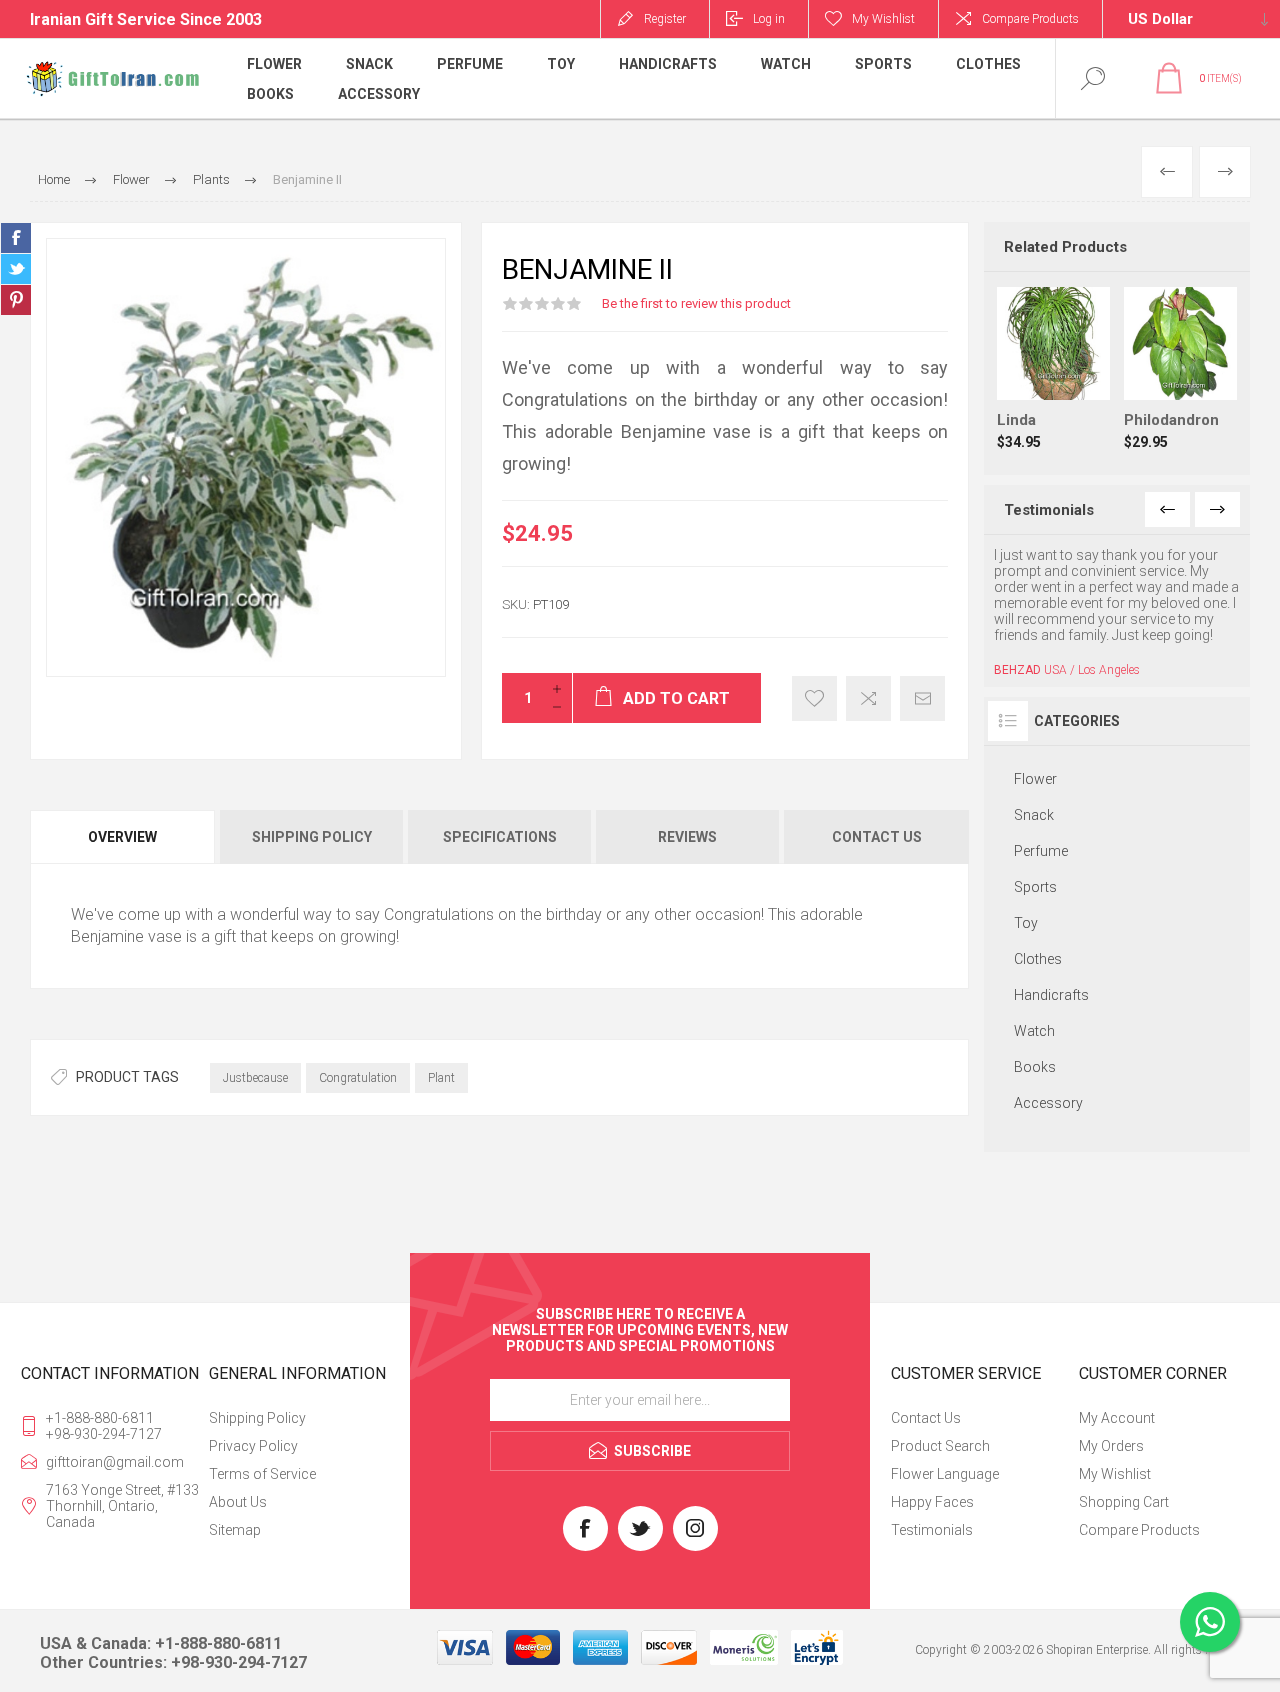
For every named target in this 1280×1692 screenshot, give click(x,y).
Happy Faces (932, 1502)
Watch (1034, 1031)
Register (665, 19)
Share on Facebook (16, 238)
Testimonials (932, 1530)
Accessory (1048, 1103)
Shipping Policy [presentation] (312, 837)
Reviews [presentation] (687, 837)
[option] (1117, 612)
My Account (1117, 1418)
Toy (1026, 923)
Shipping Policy (257, 1418)
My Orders (1111, 1446)
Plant (441, 1078)
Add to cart (1074, 350)
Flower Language (945, 1474)
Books (1035, 1067)
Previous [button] (1167, 509)
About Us (238, 1502)
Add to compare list (868, 698)
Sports (1035, 887)
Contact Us (926, 1418)
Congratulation (358, 1078)
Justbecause (255, 1078)
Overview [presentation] (122, 837)
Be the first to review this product (696, 303)
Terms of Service (262, 1474)
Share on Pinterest (16, 300)
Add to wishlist (814, 698)
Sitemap (235, 1530)
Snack (1034, 815)
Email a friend (922, 698)
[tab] (124, 837)
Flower (1035, 779)
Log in (769, 19)
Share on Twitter (16, 269)
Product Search (940, 1446)
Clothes (1038, 959)
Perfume (1041, 851)
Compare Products (1030, 19)
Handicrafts (1051, 995)
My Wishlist (1115, 1474)
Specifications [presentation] (500, 837)
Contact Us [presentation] (877, 837)
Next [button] (1217, 509)
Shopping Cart (1124, 1502)
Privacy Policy (253, 1446)
